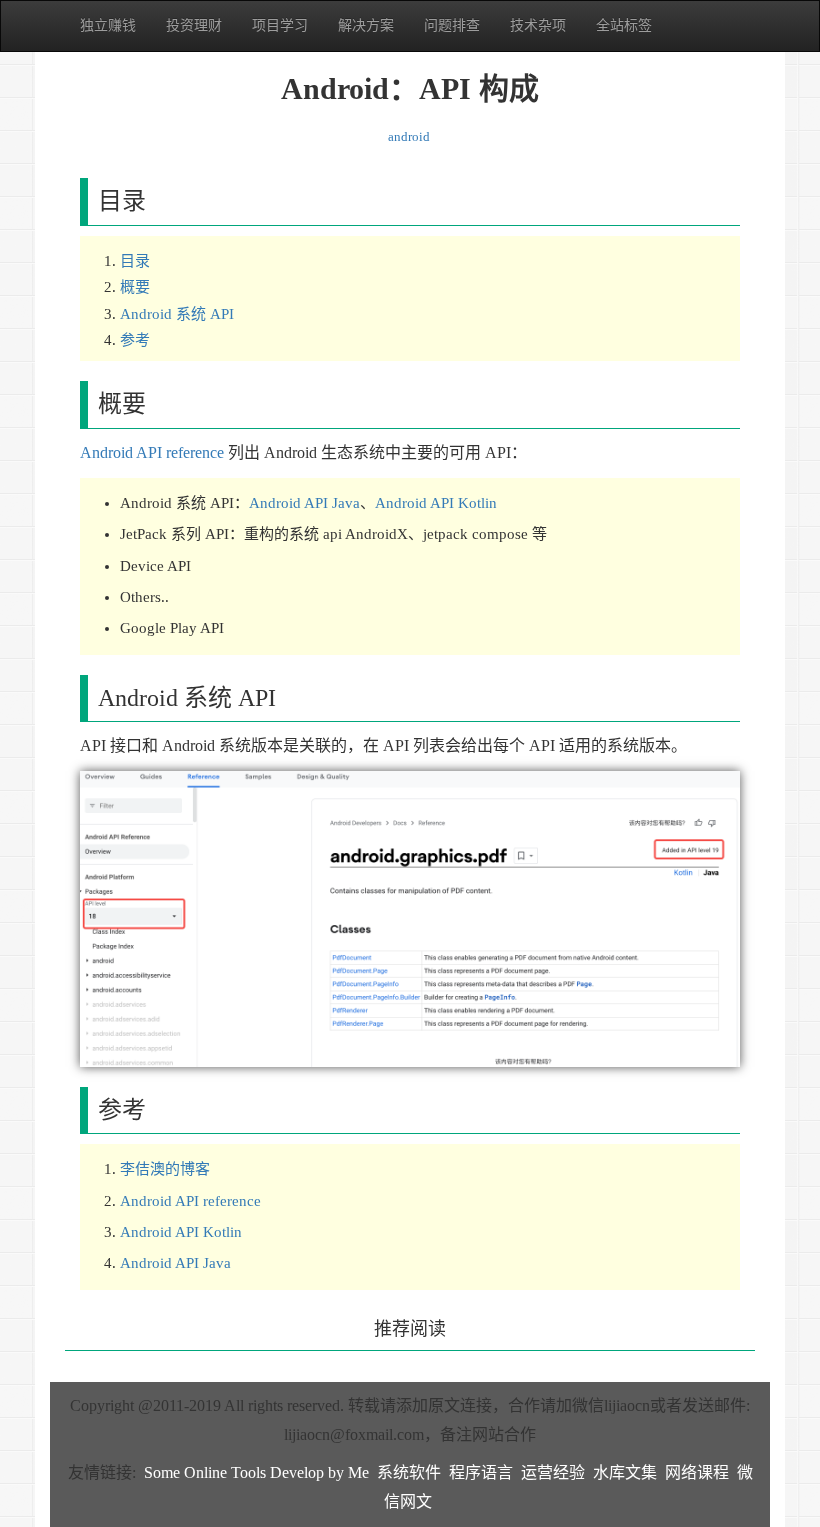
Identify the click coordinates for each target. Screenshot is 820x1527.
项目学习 (280, 25)
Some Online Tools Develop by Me (256, 1472)
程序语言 (481, 1472)
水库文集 (625, 1472)
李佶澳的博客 (165, 1169)
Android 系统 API (177, 314)
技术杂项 (538, 25)
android (409, 136)
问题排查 (452, 25)
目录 (135, 261)
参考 (135, 340)
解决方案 (366, 25)
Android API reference (152, 452)
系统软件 (409, 1472)
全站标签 (624, 25)
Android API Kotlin (436, 503)
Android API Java (304, 503)
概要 (135, 287)
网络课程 (697, 1472)
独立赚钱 (108, 25)
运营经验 (553, 1472)
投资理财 (194, 25)
